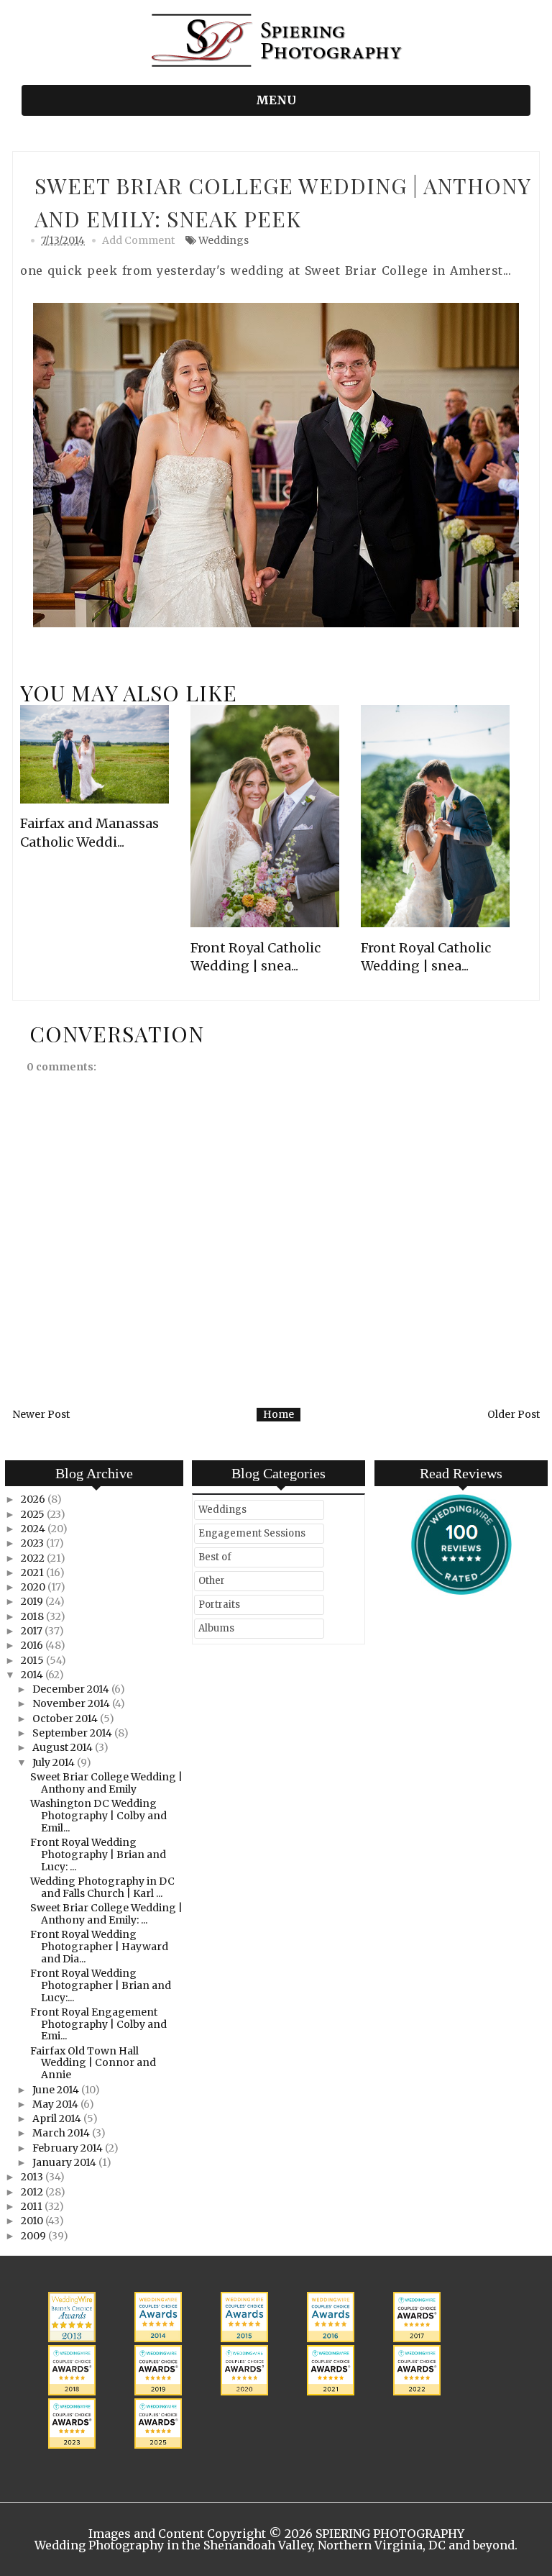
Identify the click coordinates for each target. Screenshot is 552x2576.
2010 (33, 2221)
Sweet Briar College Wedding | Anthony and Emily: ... (106, 1914)
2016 (33, 1645)
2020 (34, 1587)
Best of (215, 1557)
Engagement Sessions (252, 1533)
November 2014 (72, 1703)
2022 (34, 1558)
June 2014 (57, 2090)
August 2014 (64, 1747)
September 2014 (73, 1733)
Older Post (514, 1414)
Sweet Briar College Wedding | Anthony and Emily (106, 1783)
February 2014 (69, 2148)
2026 (34, 1499)
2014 (33, 1675)
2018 (33, 1616)
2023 (33, 1543)
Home (279, 1414)
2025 (34, 1514)
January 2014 (65, 2162)
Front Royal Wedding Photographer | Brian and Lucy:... (101, 1985)
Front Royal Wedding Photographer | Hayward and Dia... (99, 1947)
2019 (33, 1601)
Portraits (219, 1605)
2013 (33, 2177)
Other (212, 1581)
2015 (33, 1660)
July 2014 (55, 1762)
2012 (33, 2192)
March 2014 (62, 2133)
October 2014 (66, 1719)
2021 (33, 1573)
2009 (34, 2236)
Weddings (224, 240)
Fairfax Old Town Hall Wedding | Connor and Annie (93, 2063)
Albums (216, 1628)
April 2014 (58, 2118)
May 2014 (56, 2104)
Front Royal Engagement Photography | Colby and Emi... (98, 2024)
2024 (34, 1529)
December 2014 (72, 1689)
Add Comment (138, 240)
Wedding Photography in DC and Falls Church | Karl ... (102, 1887)
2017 (33, 1631)
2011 (33, 2206)
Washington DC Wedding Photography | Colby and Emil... (98, 1816)
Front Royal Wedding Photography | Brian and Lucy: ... (98, 1854)
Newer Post (41, 1414)
